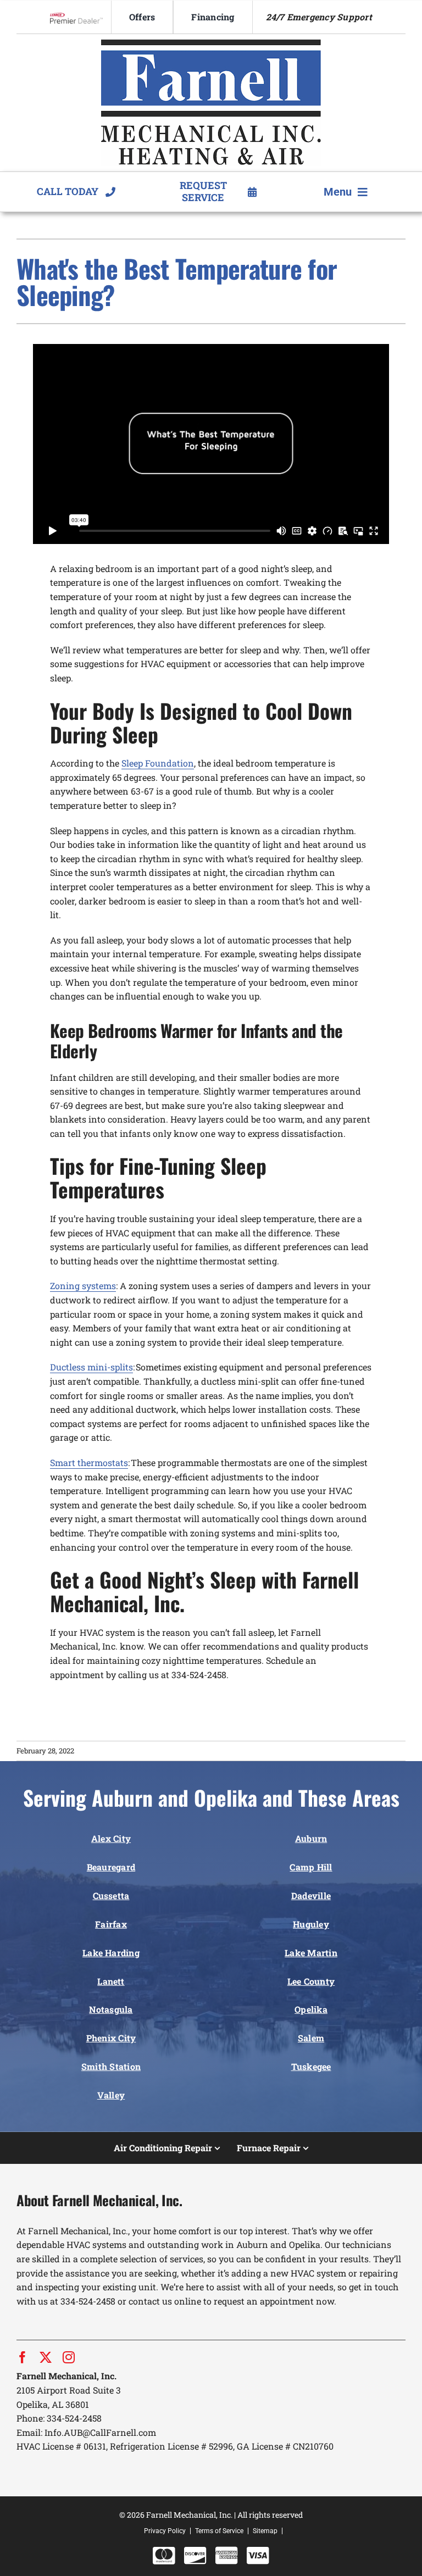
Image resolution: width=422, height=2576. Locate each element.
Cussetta (111, 1895)
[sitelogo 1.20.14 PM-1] (211, 44)
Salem (311, 2038)
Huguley (311, 1924)
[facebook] (23, 2357)
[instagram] (69, 2357)
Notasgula (111, 2009)
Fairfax (111, 1924)
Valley (111, 2095)
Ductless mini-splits (91, 1367)
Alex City (111, 1838)
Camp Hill (311, 1867)
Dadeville (311, 1895)
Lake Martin (311, 1953)
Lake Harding (111, 1953)
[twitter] (46, 2357)
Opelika (311, 2009)
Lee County (311, 1981)
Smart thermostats (89, 1462)
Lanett (111, 1981)
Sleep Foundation (158, 763)
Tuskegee (311, 2066)
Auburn (311, 1838)
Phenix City (111, 2038)
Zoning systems (83, 1286)
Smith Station (111, 2066)
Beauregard (111, 1867)
